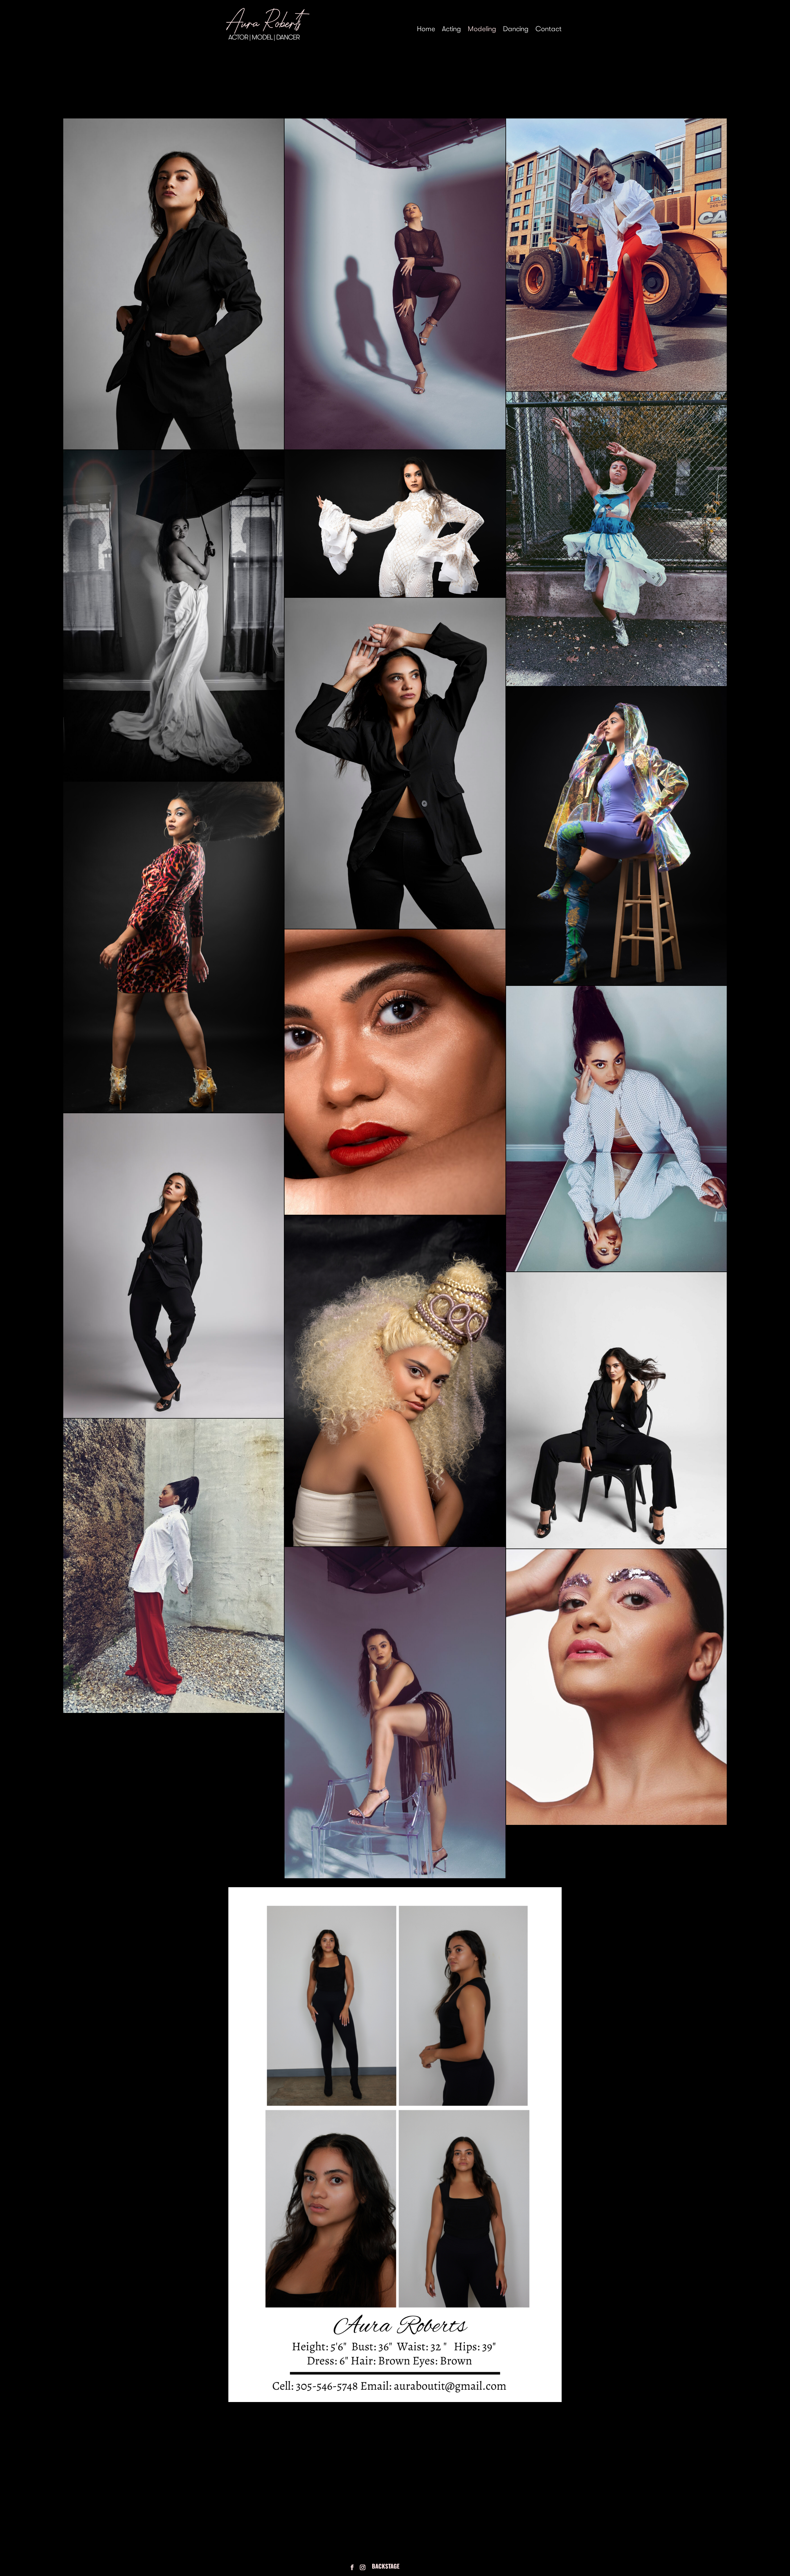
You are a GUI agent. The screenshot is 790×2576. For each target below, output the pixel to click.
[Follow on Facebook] (352, 2567)
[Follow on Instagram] (363, 2567)
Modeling (482, 30)
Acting (451, 30)
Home (426, 30)
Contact (549, 30)
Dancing (516, 30)
